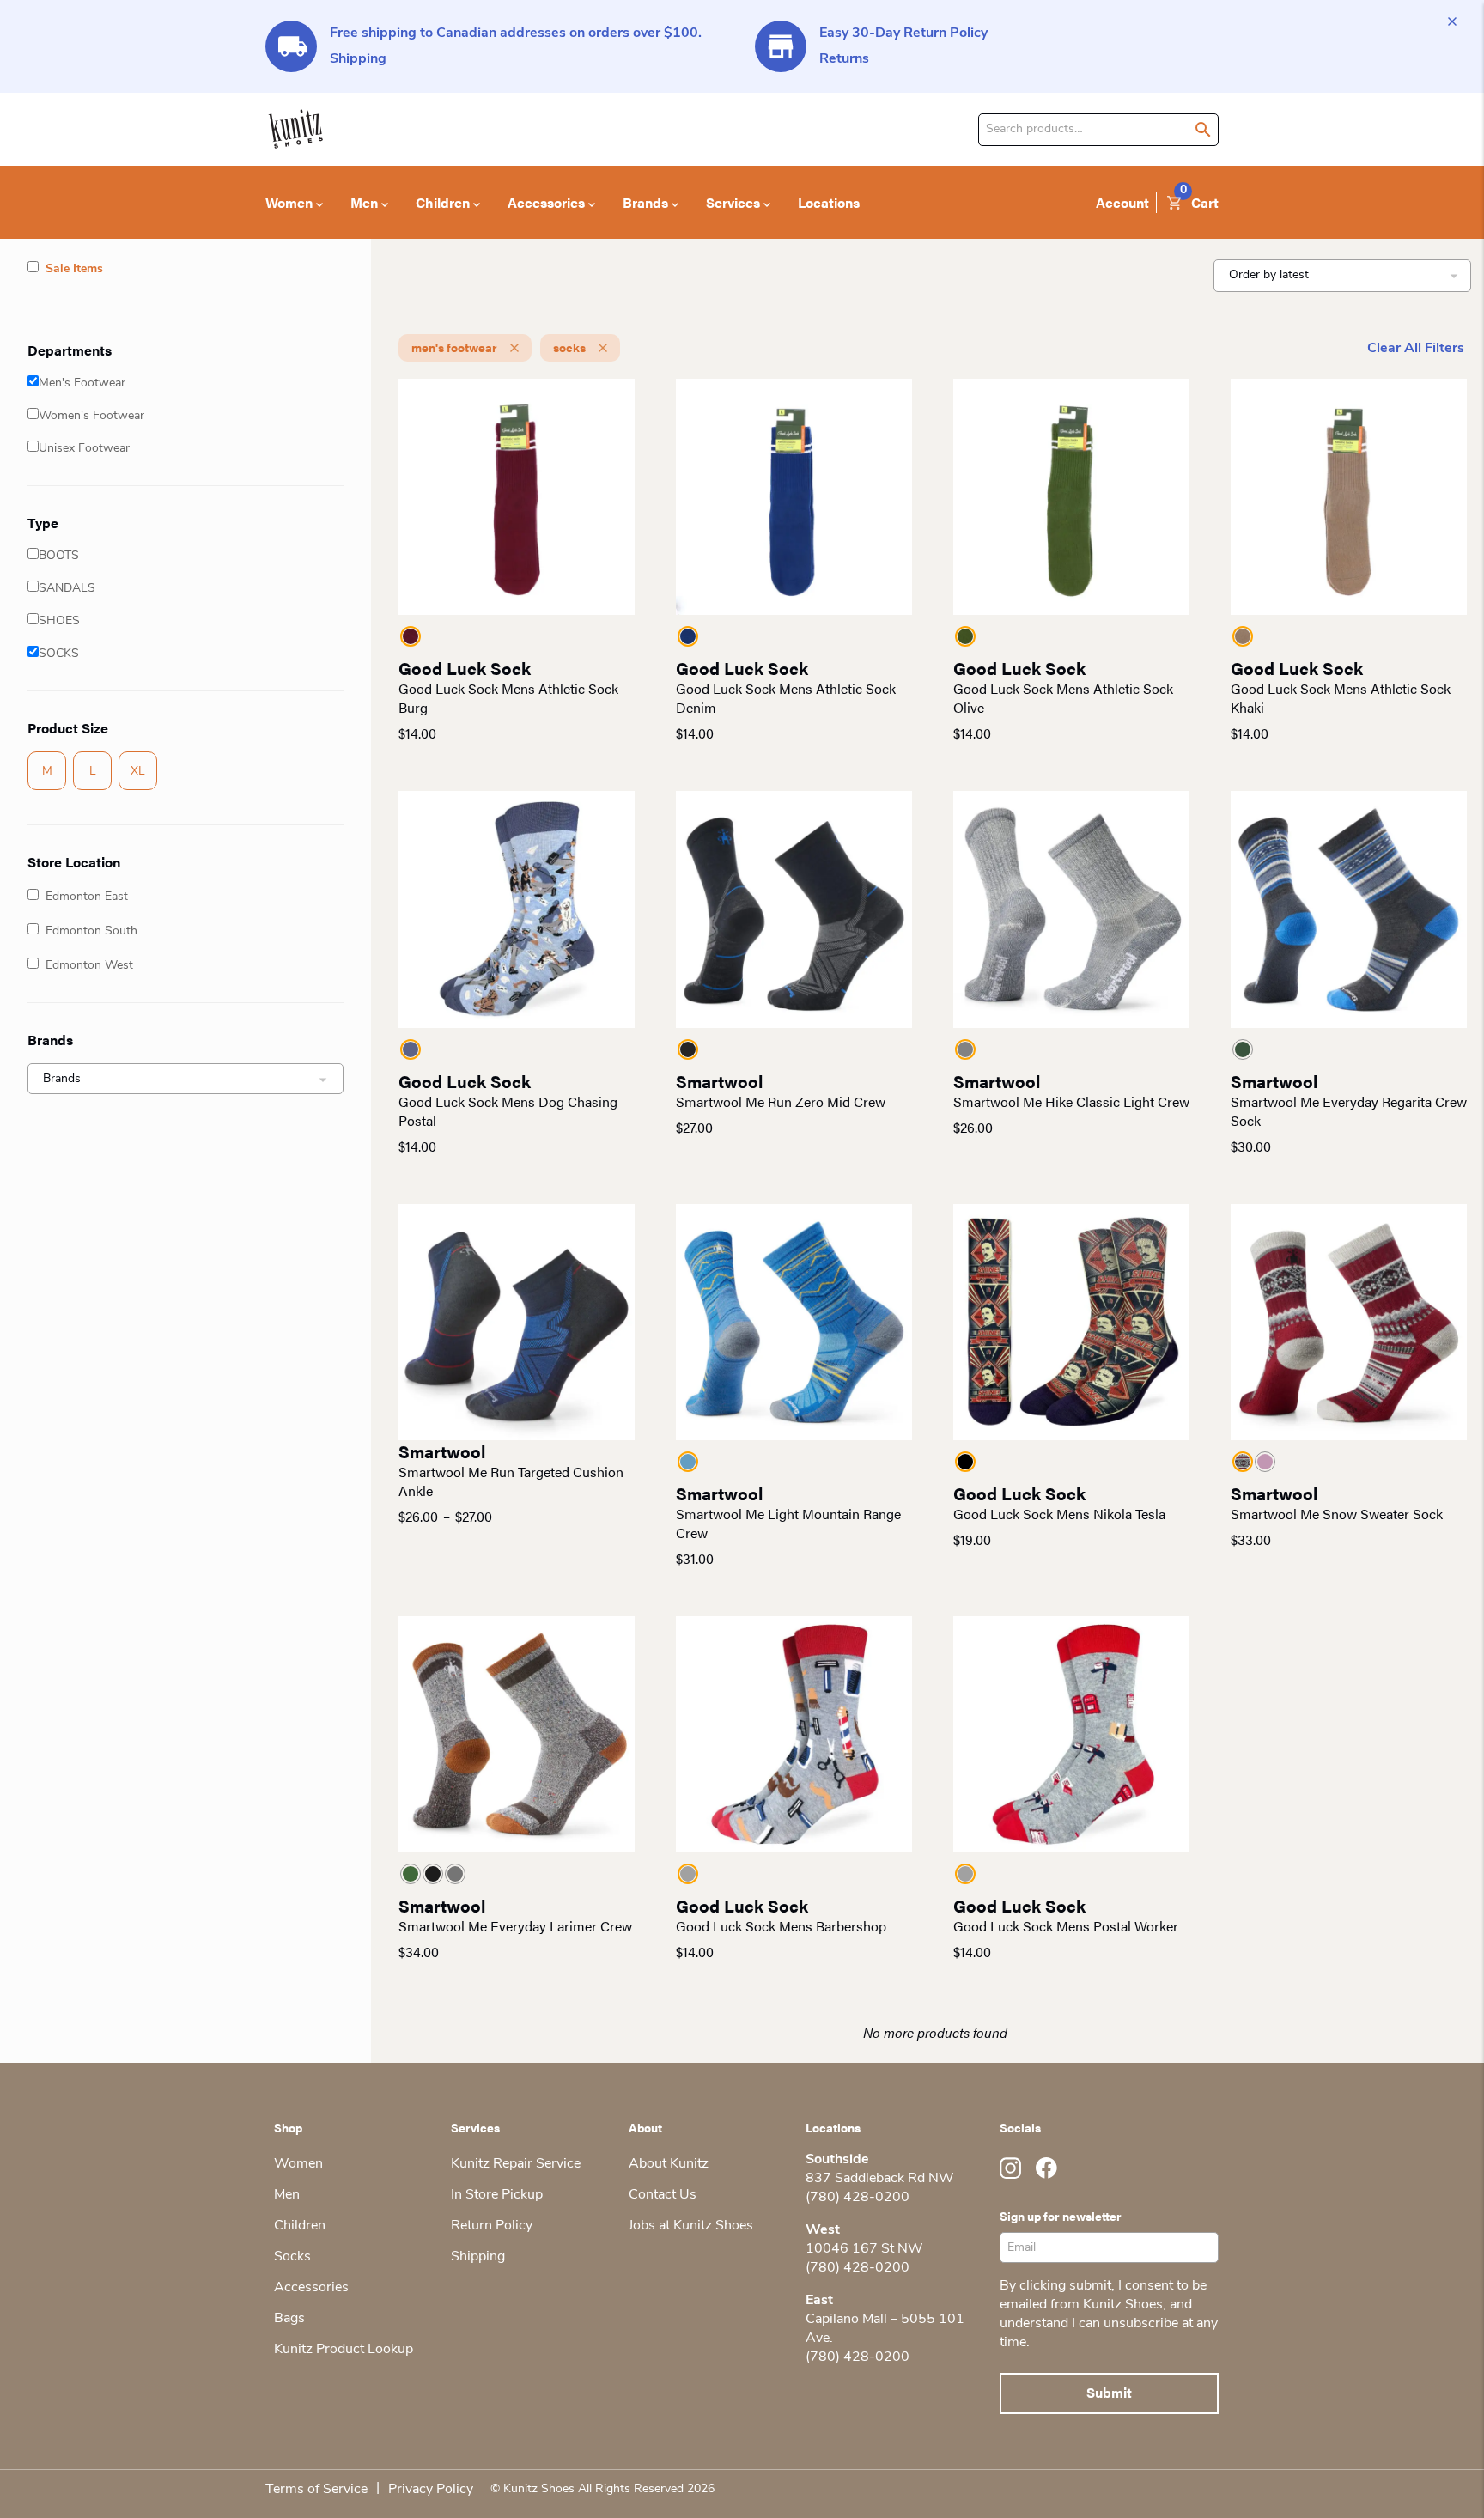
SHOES (59, 621)
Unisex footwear (84, 449)
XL (138, 772)
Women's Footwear (91, 416)
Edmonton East (87, 897)
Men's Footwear (82, 383)
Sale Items (74, 269)
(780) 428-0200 (858, 2198)
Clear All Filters (1416, 349)
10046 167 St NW (864, 2249)
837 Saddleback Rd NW (880, 2179)
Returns (844, 59)
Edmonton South (91, 931)
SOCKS (59, 654)
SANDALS (67, 589)
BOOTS (59, 556)
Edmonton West (89, 966)
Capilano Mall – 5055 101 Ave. (885, 2329)
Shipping (358, 59)
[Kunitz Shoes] (296, 129)
